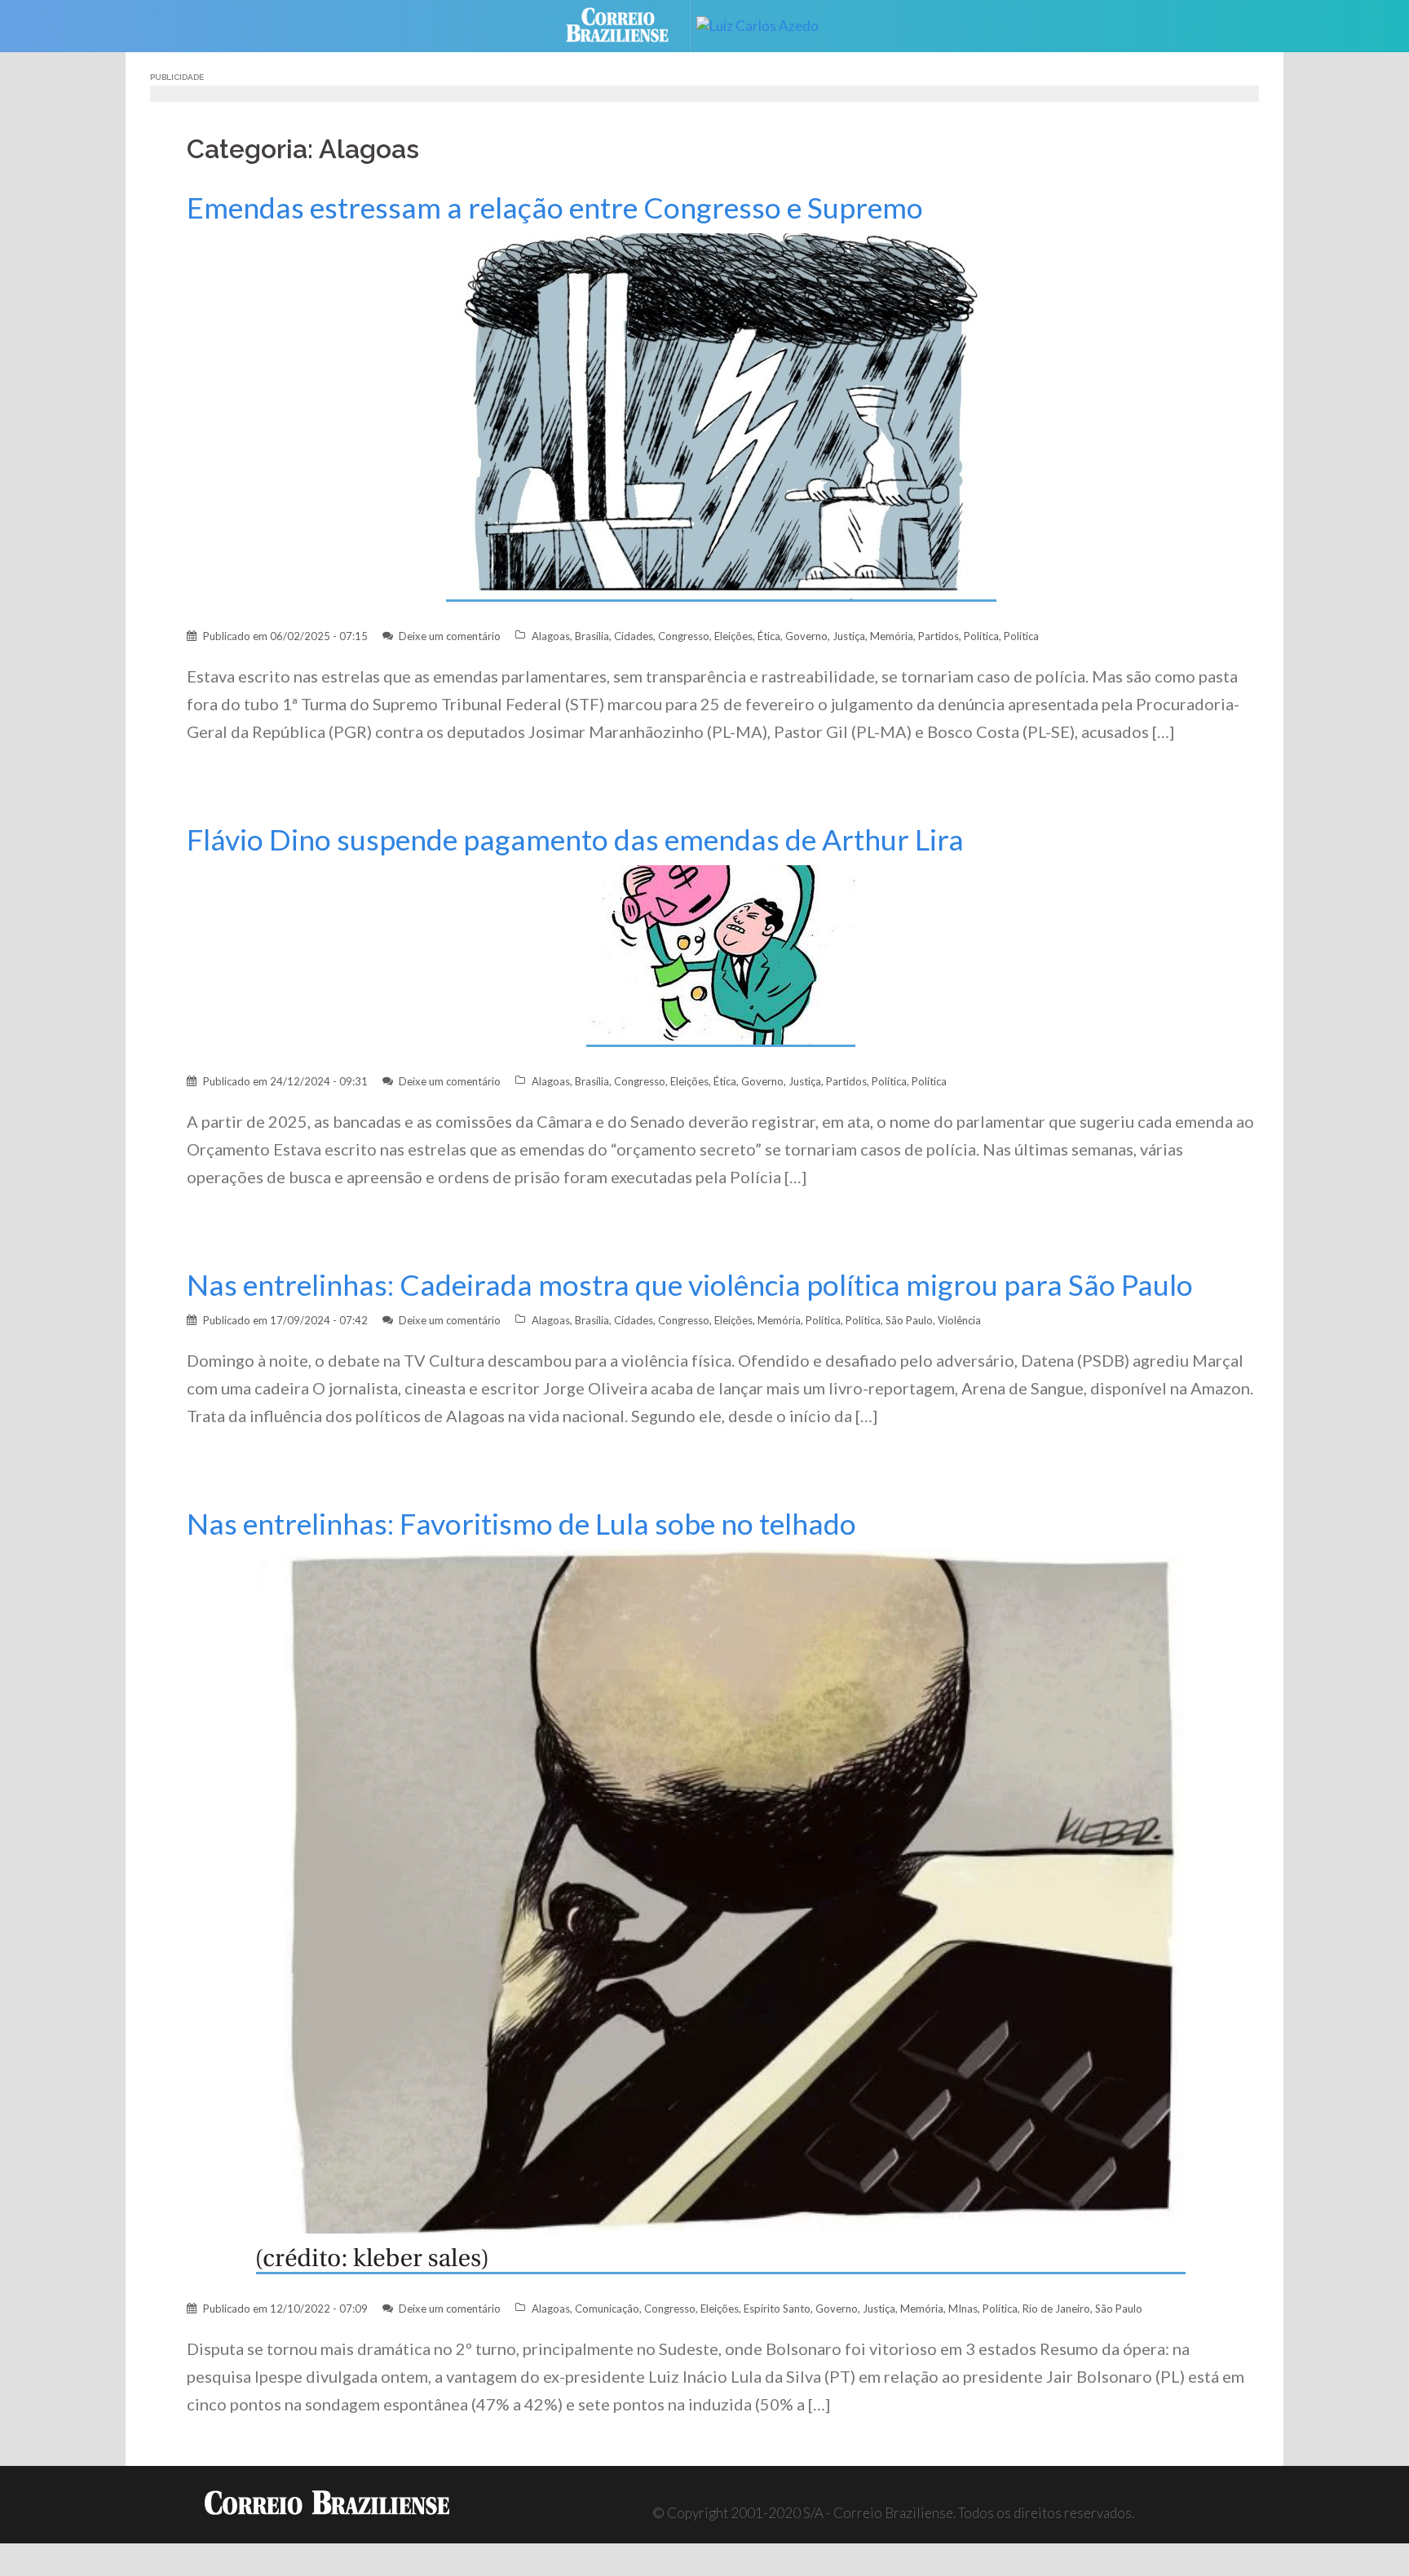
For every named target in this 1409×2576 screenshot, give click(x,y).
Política (981, 636)
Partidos (939, 636)
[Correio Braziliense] (630, 24)
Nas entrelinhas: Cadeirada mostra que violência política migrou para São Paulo (690, 1285)
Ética (769, 636)
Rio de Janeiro (1056, 2309)
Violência (959, 1320)
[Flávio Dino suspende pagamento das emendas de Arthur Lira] (721, 954)
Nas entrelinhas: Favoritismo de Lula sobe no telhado (521, 1524)
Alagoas (551, 636)
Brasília (592, 636)
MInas (963, 2309)
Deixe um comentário (450, 636)
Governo (806, 636)
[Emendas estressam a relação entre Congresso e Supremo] (721, 416)
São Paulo (909, 1320)
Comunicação (607, 2309)
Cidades (634, 636)
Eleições (733, 636)
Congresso (684, 636)
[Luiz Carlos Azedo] (770, 24)
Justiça (849, 636)
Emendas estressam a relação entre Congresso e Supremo (555, 208)
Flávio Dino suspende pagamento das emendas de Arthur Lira (575, 840)
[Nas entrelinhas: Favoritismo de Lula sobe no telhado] (721, 1910)
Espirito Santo (777, 2309)
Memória (892, 636)
